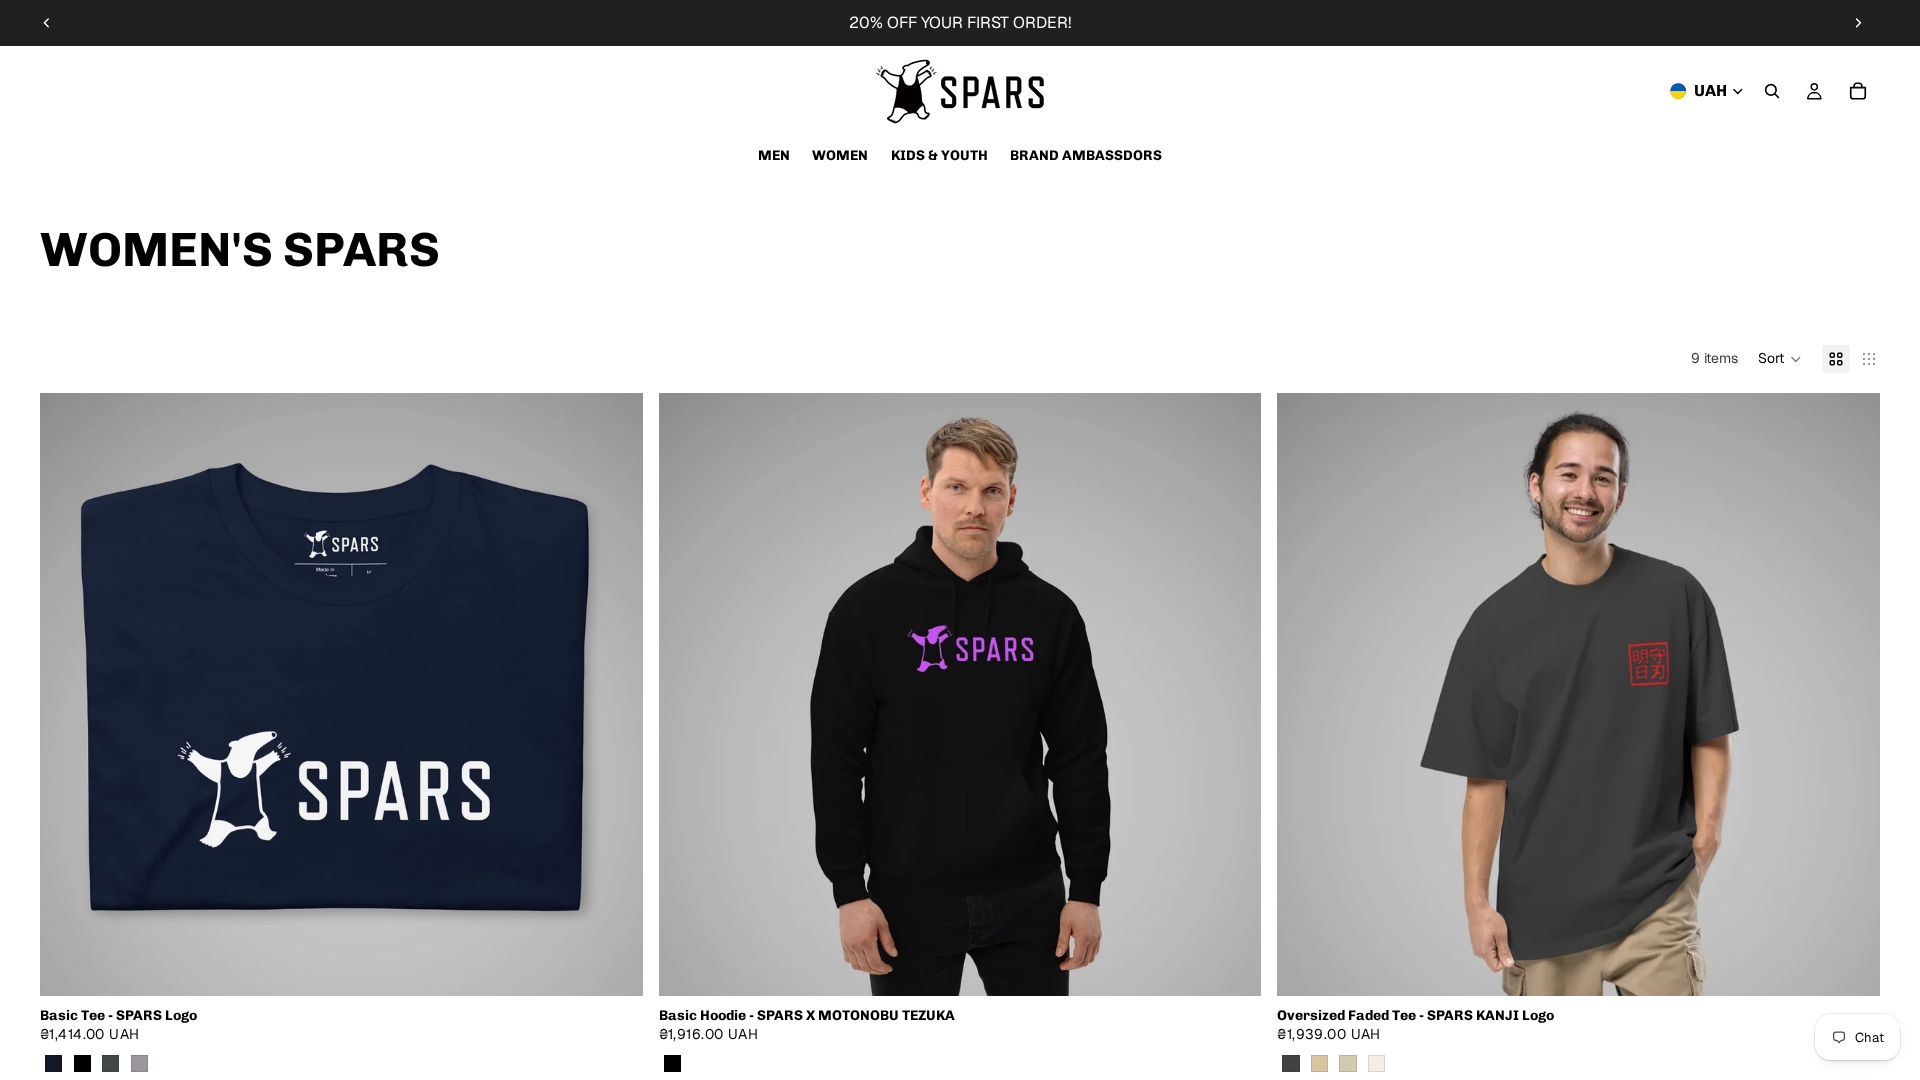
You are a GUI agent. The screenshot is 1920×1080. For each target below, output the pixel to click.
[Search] (1772, 91)
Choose (629, 964)
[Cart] (1858, 91)
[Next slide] (1858, 23)
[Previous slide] (47, 23)
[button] (1780, 359)
